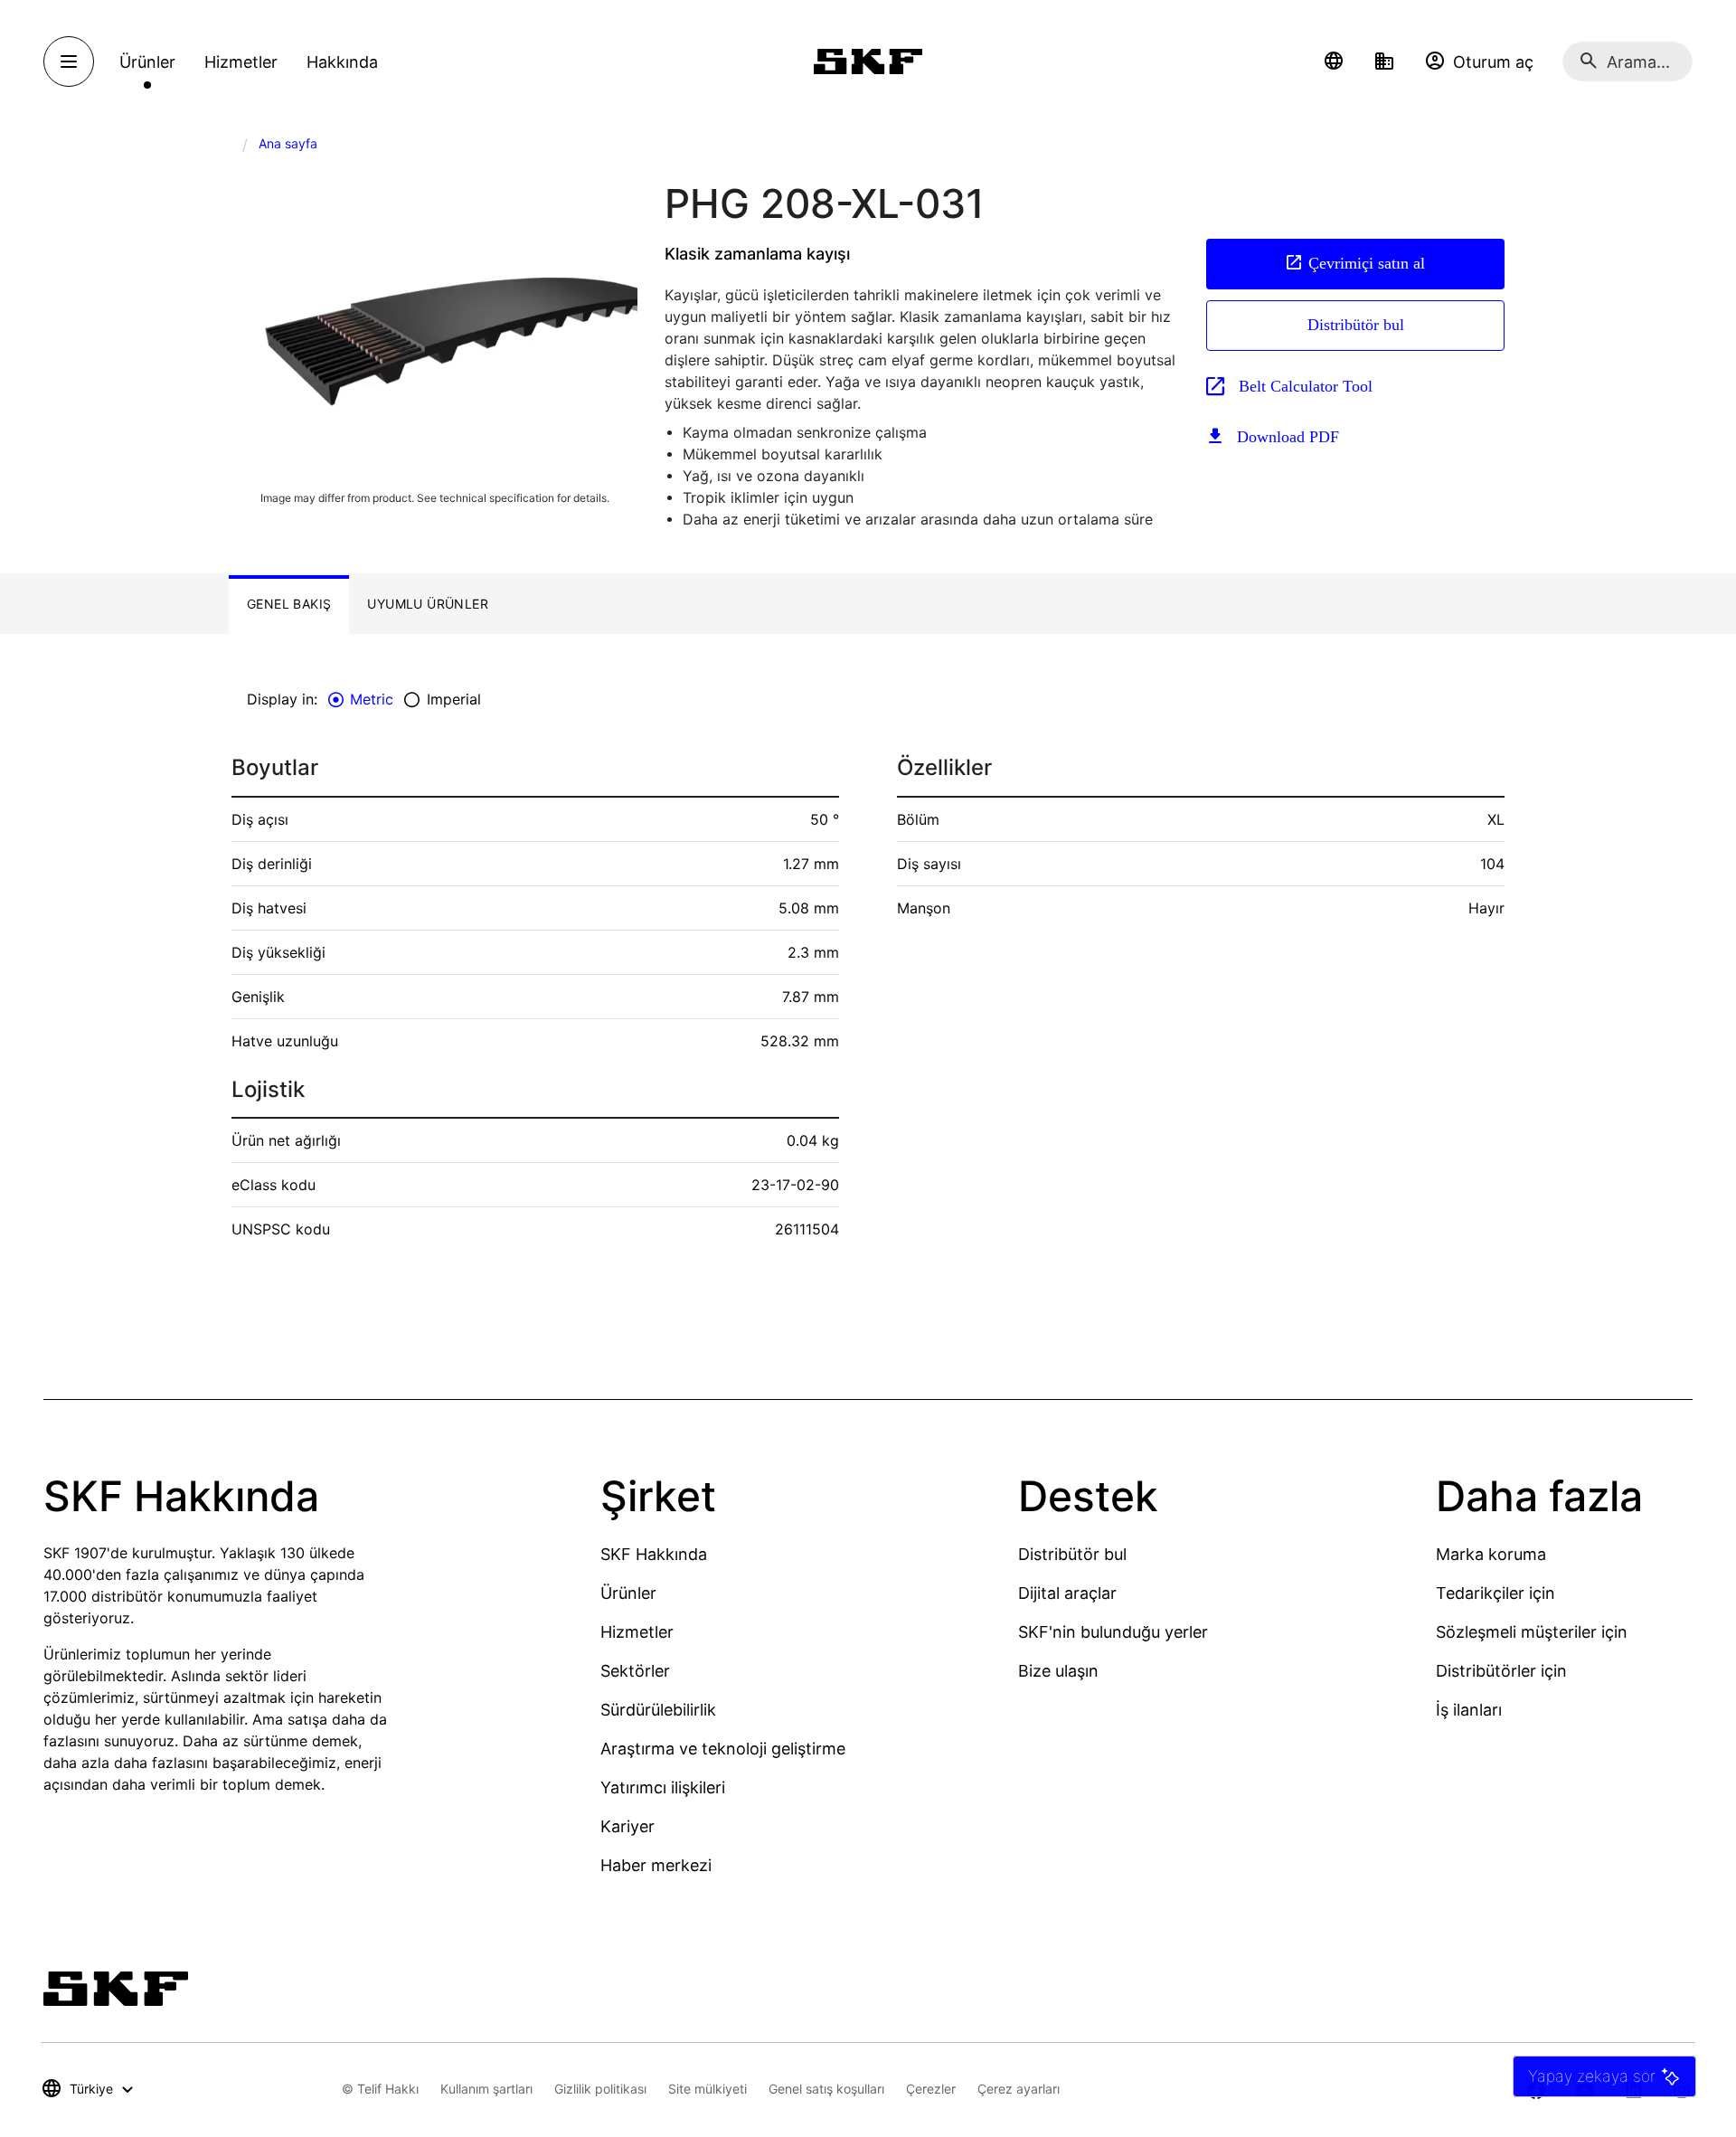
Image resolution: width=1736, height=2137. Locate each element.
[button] (1334, 61)
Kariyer (627, 1826)
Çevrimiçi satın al (1367, 263)
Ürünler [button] (147, 62)
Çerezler (931, 2089)
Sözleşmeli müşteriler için (1532, 1632)
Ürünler (628, 1593)
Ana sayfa (288, 143)
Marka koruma (1491, 1554)
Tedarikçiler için (1495, 1593)
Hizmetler (637, 1632)
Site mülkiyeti (708, 2089)
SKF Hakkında (654, 1554)
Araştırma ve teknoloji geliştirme (723, 1749)
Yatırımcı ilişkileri (663, 1787)
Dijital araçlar (1067, 1593)
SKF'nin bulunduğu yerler (1113, 1632)
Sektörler (635, 1671)
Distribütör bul (1356, 325)
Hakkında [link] (342, 62)
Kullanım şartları (486, 2089)
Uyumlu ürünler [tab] (428, 604)
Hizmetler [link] (241, 62)
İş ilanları (1469, 1710)
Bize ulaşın (1058, 1671)
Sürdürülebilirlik (658, 1710)
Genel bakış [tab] (289, 604)
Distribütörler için (1501, 1671)
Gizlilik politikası (600, 2089)
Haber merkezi (656, 1865)
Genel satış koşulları (826, 2089)
